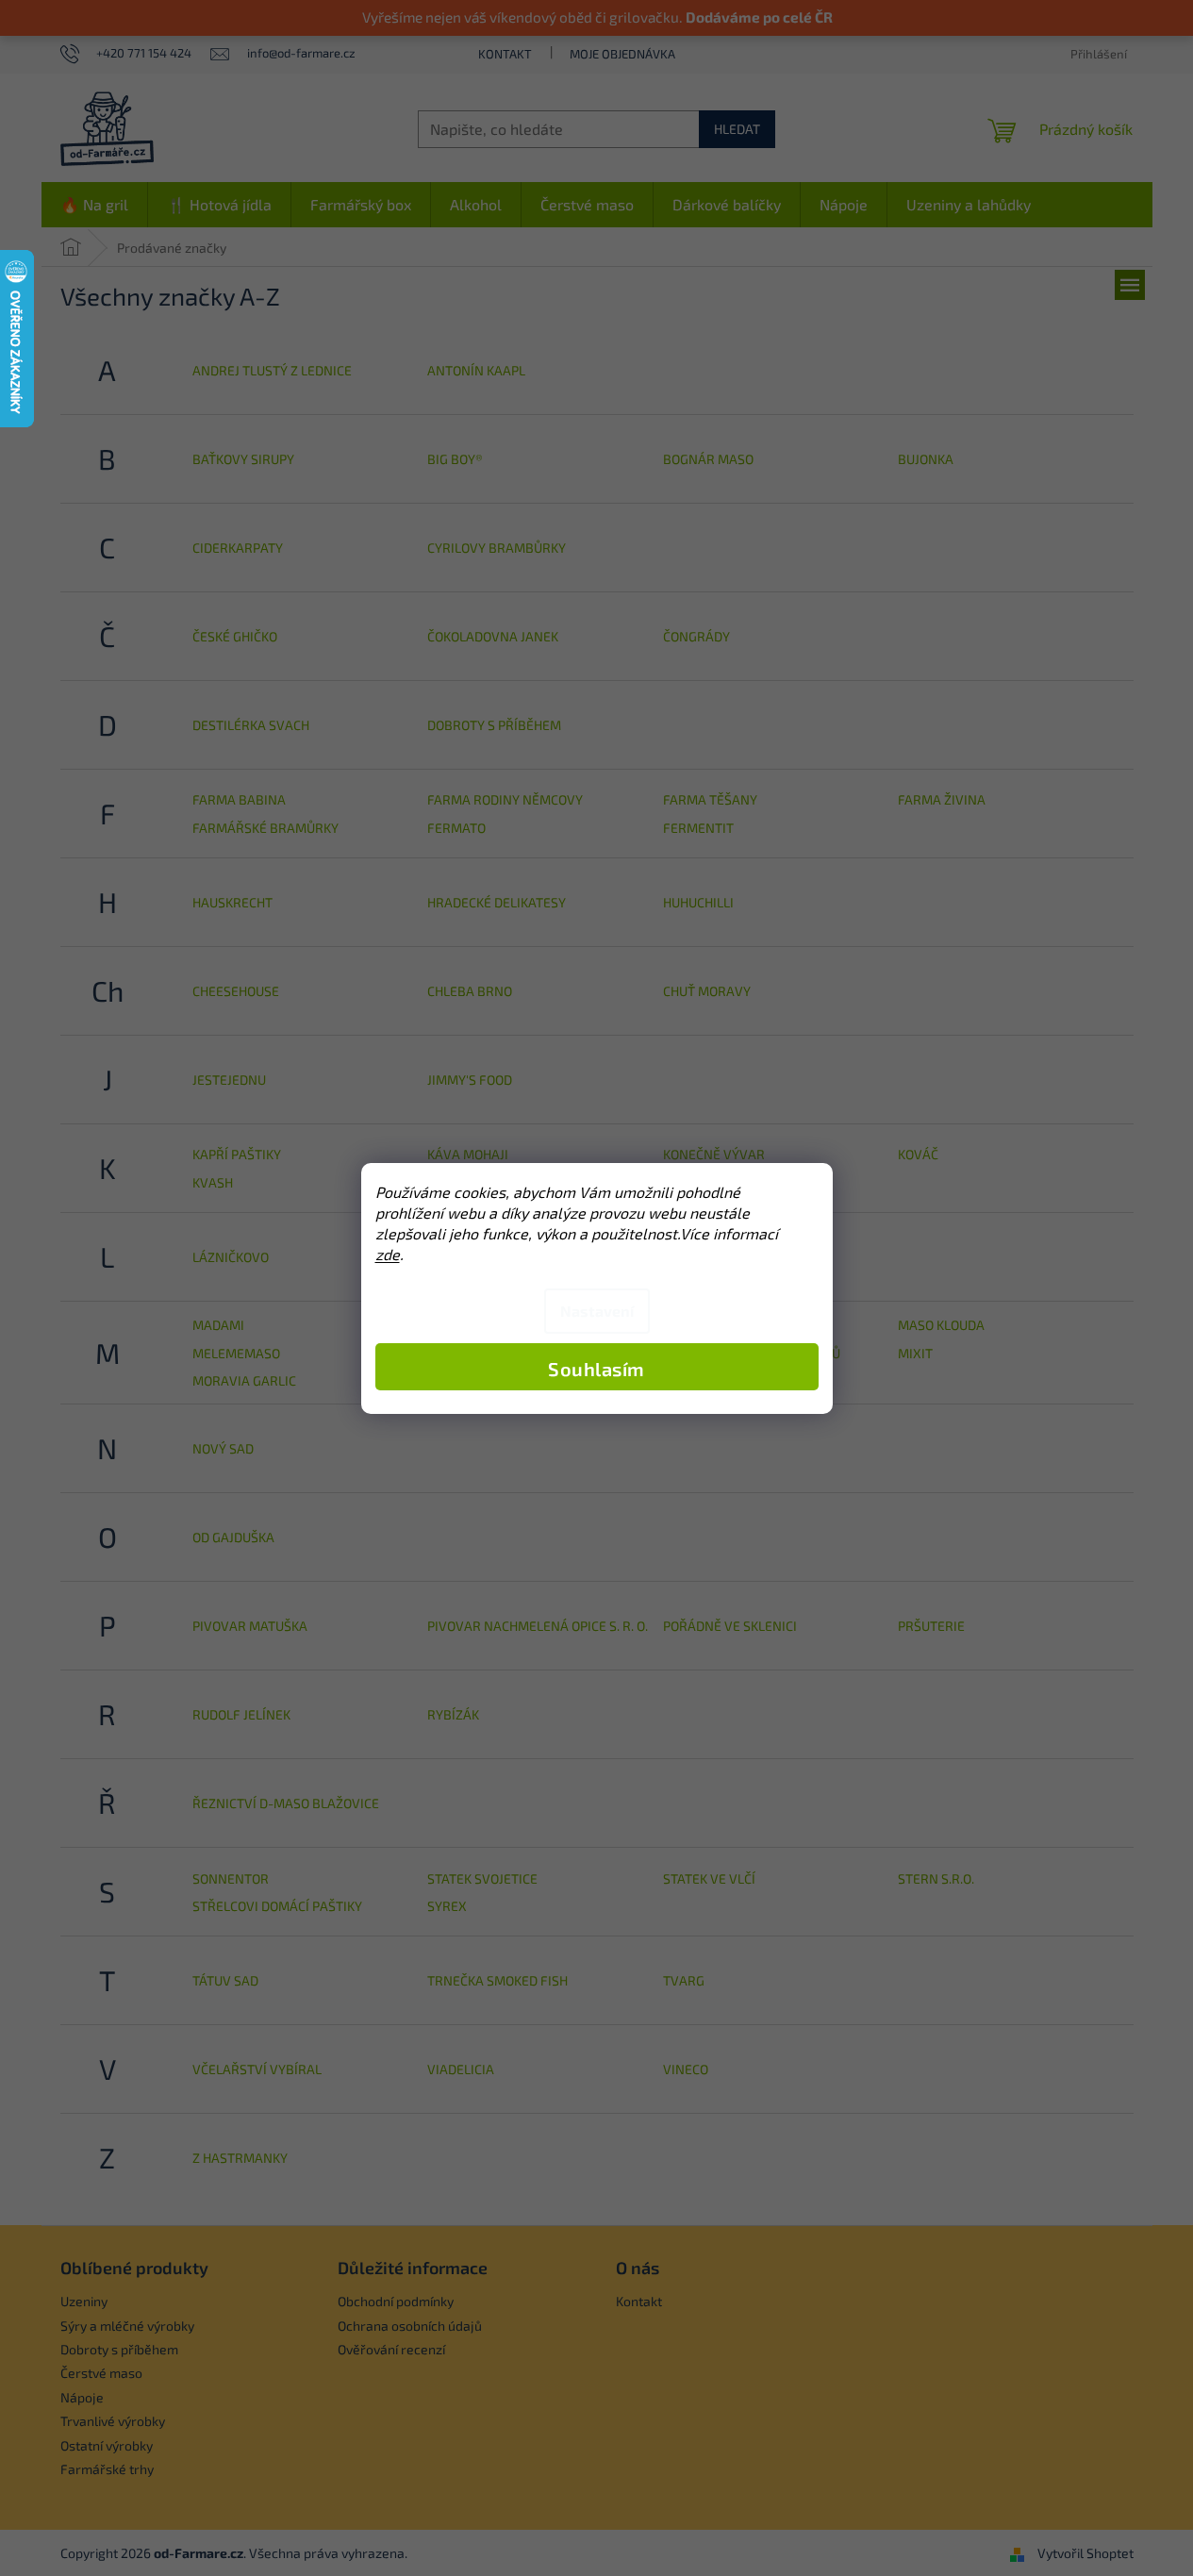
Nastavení (597, 1311)
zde (388, 1254)
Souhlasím (596, 1369)
